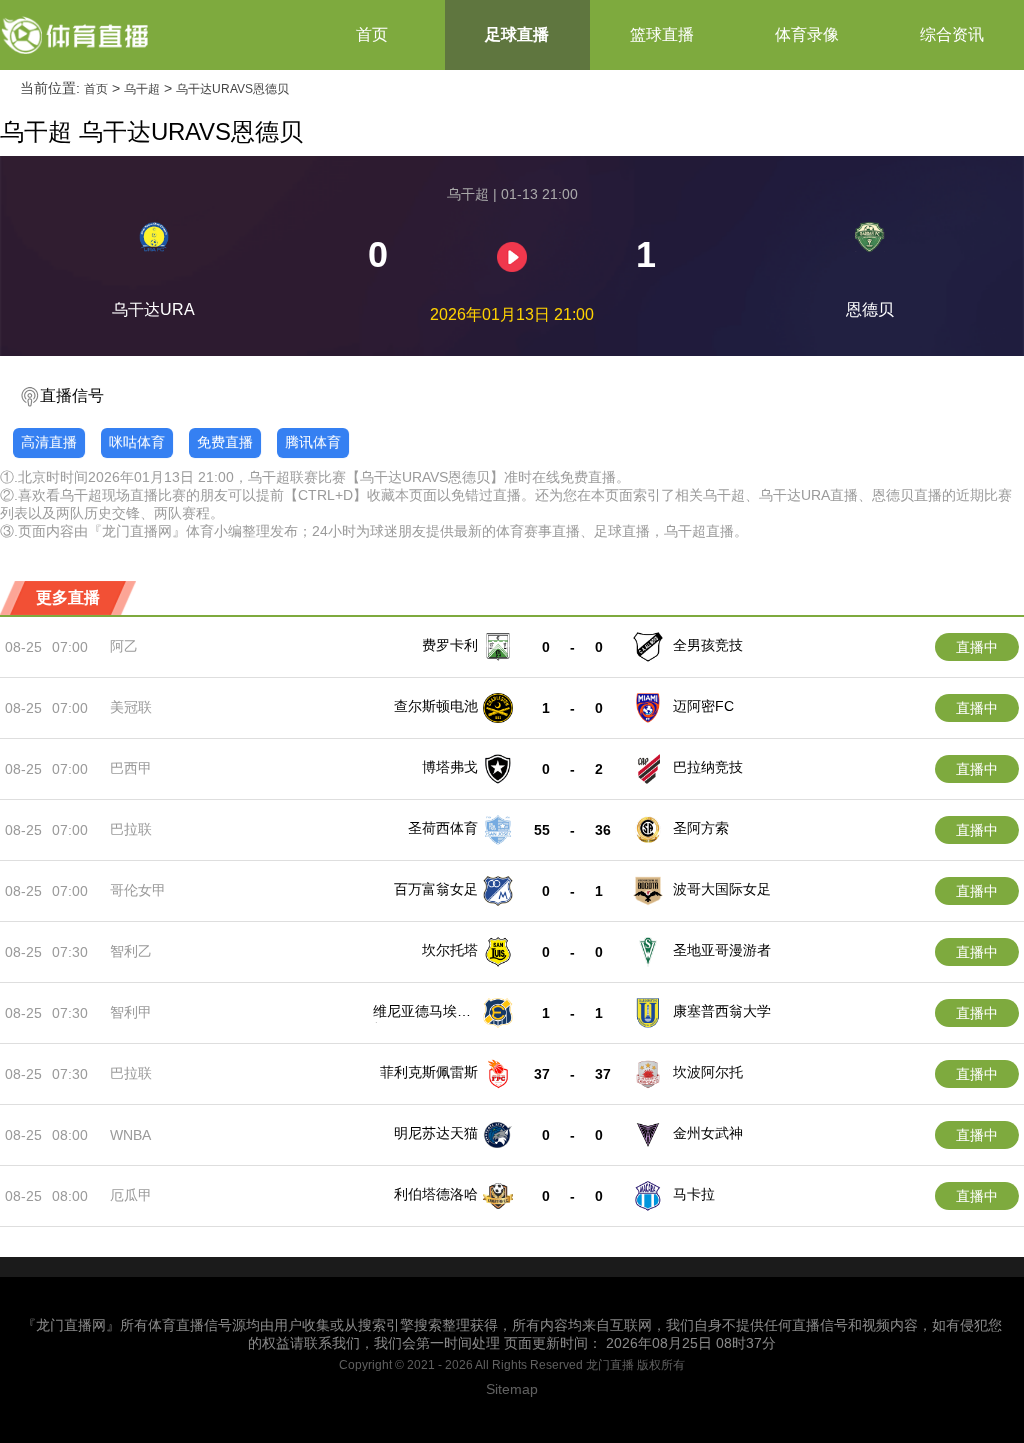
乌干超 (142, 89)
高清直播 (49, 442)
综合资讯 (952, 34)
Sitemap (512, 1389)
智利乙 (131, 951)
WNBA (130, 1135)
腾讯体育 (313, 442)
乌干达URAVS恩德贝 (232, 89)
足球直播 (517, 34)
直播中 (977, 647)
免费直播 (225, 442)
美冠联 (131, 707)
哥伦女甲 (138, 890)
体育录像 (807, 34)
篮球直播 (662, 34)
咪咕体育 (137, 442)
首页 (372, 34)
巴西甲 (131, 768)
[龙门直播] (76, 35)
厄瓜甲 (131, 1195)
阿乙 (124, 646)
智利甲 (131, 1012)
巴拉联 (131, 829)
